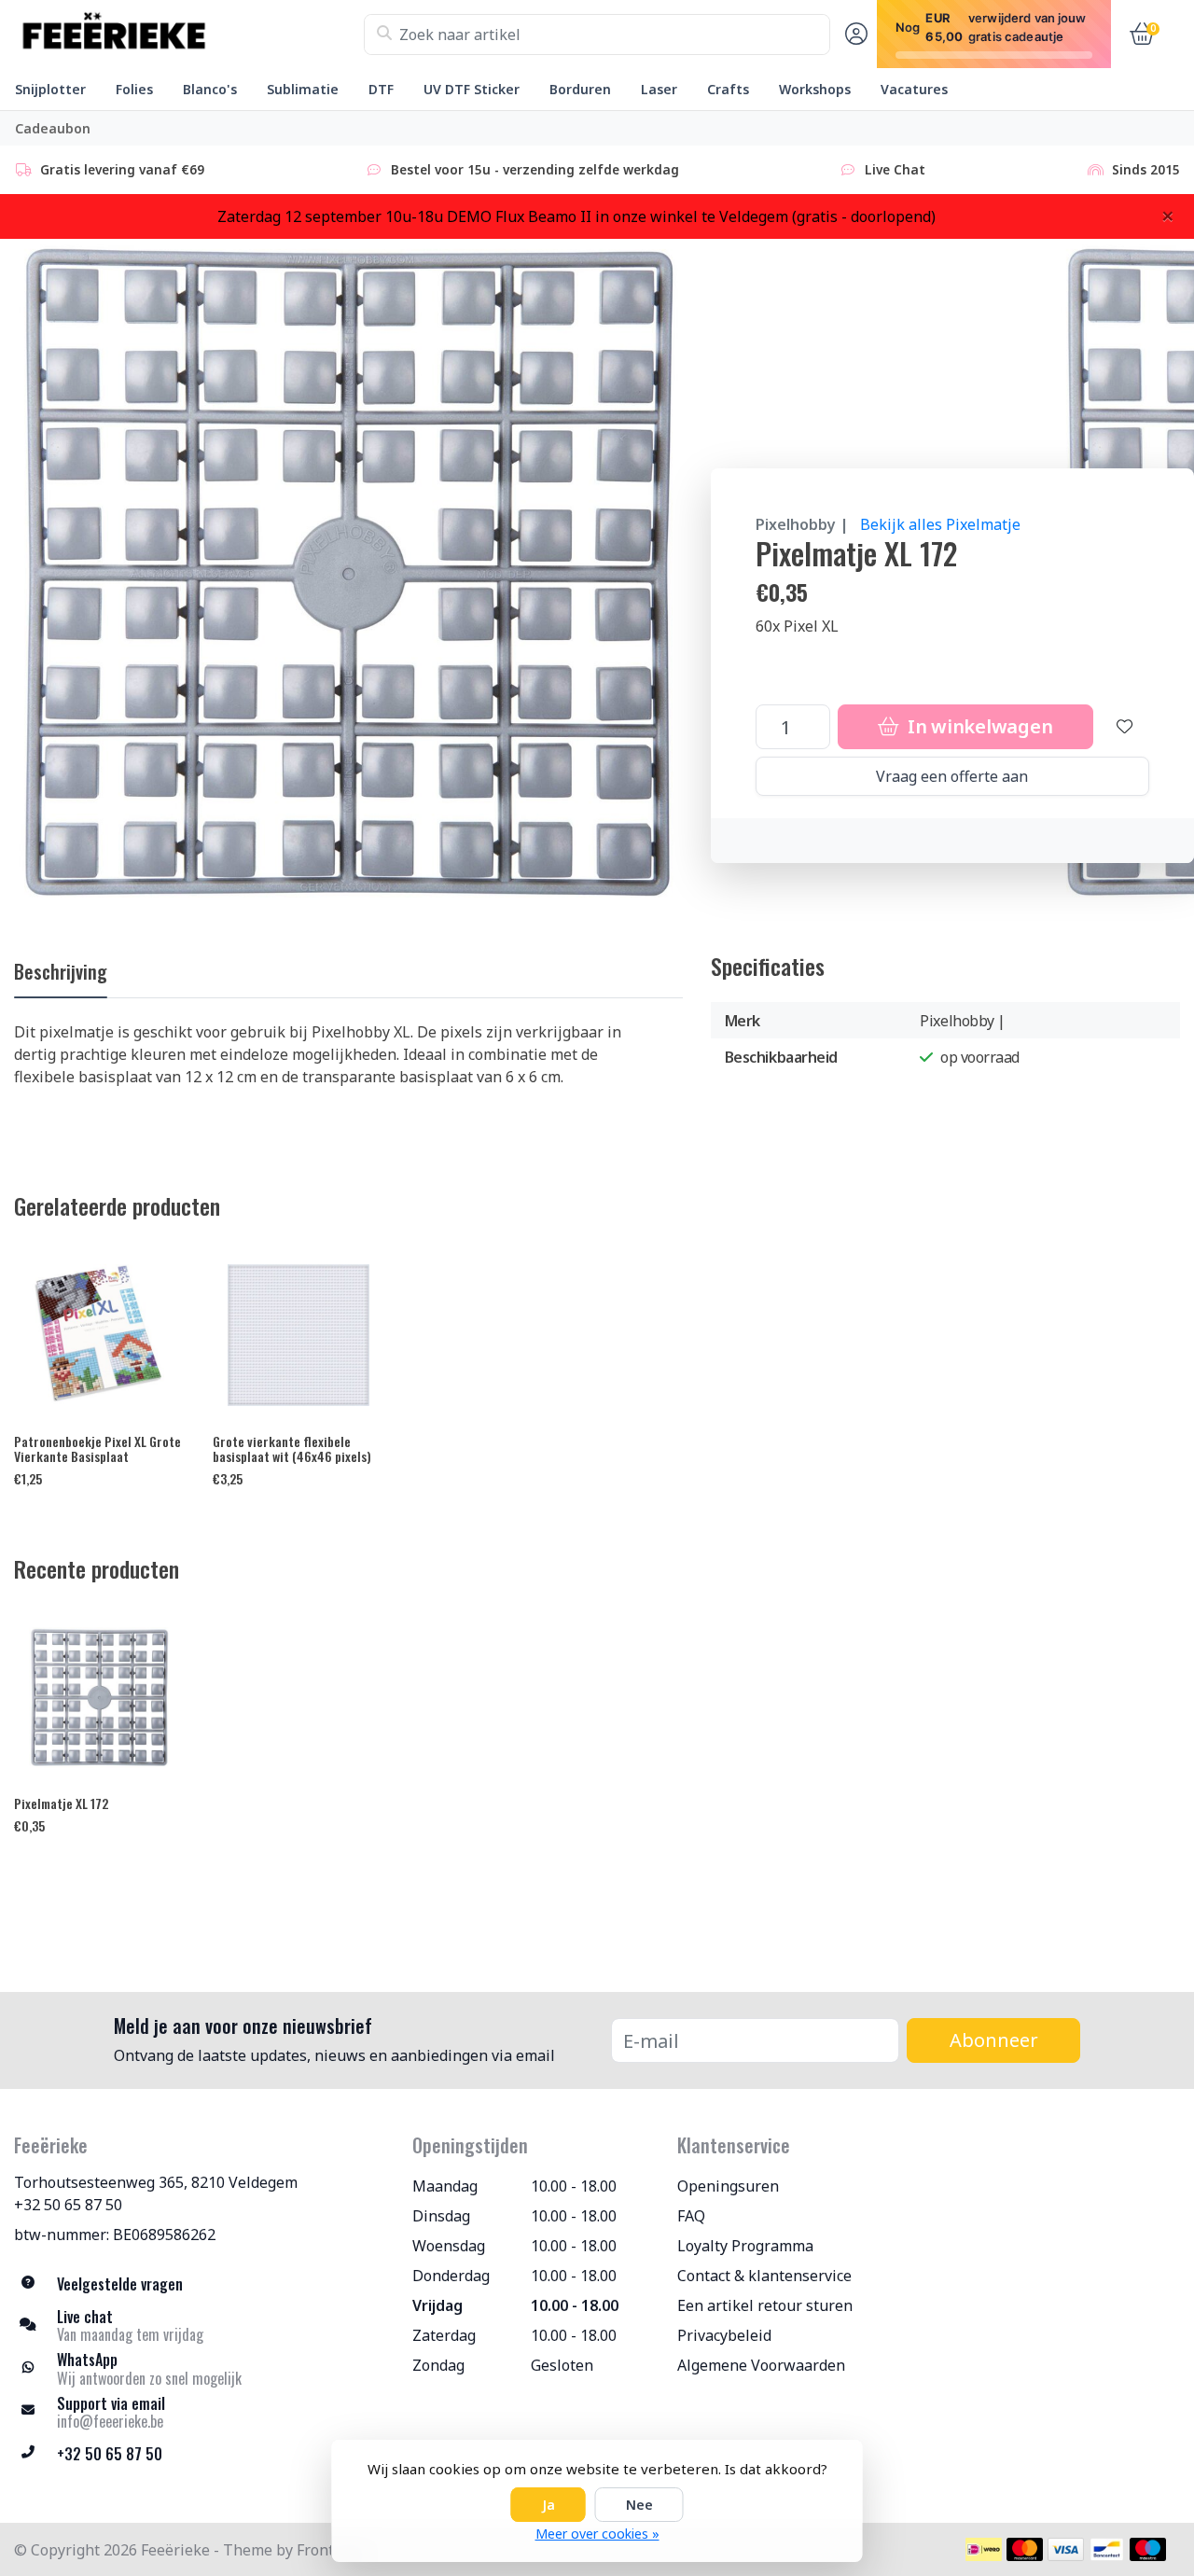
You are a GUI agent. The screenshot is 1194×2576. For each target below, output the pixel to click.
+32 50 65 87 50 (68, 2205)
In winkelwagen (978, 726)
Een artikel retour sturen (765, 2305)
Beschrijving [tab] (61, 971)
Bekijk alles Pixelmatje (940, 524)
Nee (639, 2505)
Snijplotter (50, 89)
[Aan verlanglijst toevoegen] (1125, 727)
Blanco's (210, 89)
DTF (381, 89)
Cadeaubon (53, 128)
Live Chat (895, 169)
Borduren (580, 89)
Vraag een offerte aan (952, 776)
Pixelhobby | (802, 524)
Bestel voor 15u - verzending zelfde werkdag (535, 169)
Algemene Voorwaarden (761, 2365)
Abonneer (994, 2040)
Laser (659, 89)
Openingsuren (728, 2186)
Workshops (815, 89)
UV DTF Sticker (472, 89)
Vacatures (914, 89)
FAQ (691, 2216)
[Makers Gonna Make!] (189, 35)
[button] (854, 35)
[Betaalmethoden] (984, 2549)
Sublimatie (303, 89)
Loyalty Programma (745, 2246)
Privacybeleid (724, 2335)
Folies (134, 89)
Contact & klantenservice (764, 2276)
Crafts (728, 89)
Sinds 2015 (1146, 169)
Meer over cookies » (597, 2534)
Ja (548, 2505)
